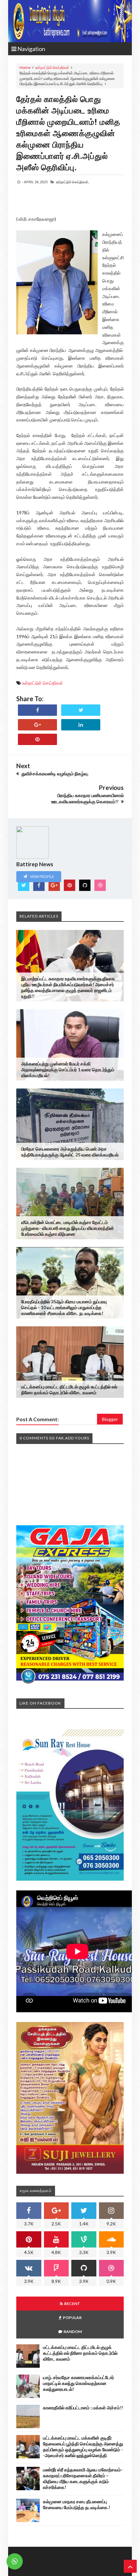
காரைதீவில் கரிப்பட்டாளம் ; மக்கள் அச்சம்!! (83, 2408)
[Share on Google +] (37, 725)
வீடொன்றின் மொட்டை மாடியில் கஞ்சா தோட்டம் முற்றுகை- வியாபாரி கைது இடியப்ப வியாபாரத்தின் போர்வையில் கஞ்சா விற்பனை (68, 1228)
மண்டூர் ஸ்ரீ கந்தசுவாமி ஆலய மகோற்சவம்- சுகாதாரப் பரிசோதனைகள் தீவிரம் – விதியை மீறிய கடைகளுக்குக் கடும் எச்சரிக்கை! (83, 2478)
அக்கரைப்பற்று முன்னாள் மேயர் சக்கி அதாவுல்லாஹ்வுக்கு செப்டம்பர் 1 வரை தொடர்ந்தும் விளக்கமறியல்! (68, 1069)
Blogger (110, 1419)
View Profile (42, 876)
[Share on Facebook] (37, 710)
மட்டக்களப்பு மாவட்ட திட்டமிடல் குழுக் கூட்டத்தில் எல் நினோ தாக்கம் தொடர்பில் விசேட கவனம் (69, 1390)
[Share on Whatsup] (37, 739)
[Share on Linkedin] (81, 725)
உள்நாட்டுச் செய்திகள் (52, 67)
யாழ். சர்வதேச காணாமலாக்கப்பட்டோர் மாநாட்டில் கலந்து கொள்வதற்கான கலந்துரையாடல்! (78, 2383)
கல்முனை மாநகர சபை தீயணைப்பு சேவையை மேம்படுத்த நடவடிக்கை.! (77, 2504)
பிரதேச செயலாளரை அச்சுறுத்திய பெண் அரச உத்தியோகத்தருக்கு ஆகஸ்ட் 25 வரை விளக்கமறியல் (70, 1152)
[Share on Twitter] (81, 710)
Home (25, 67)
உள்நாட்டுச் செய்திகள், (72, 182)
